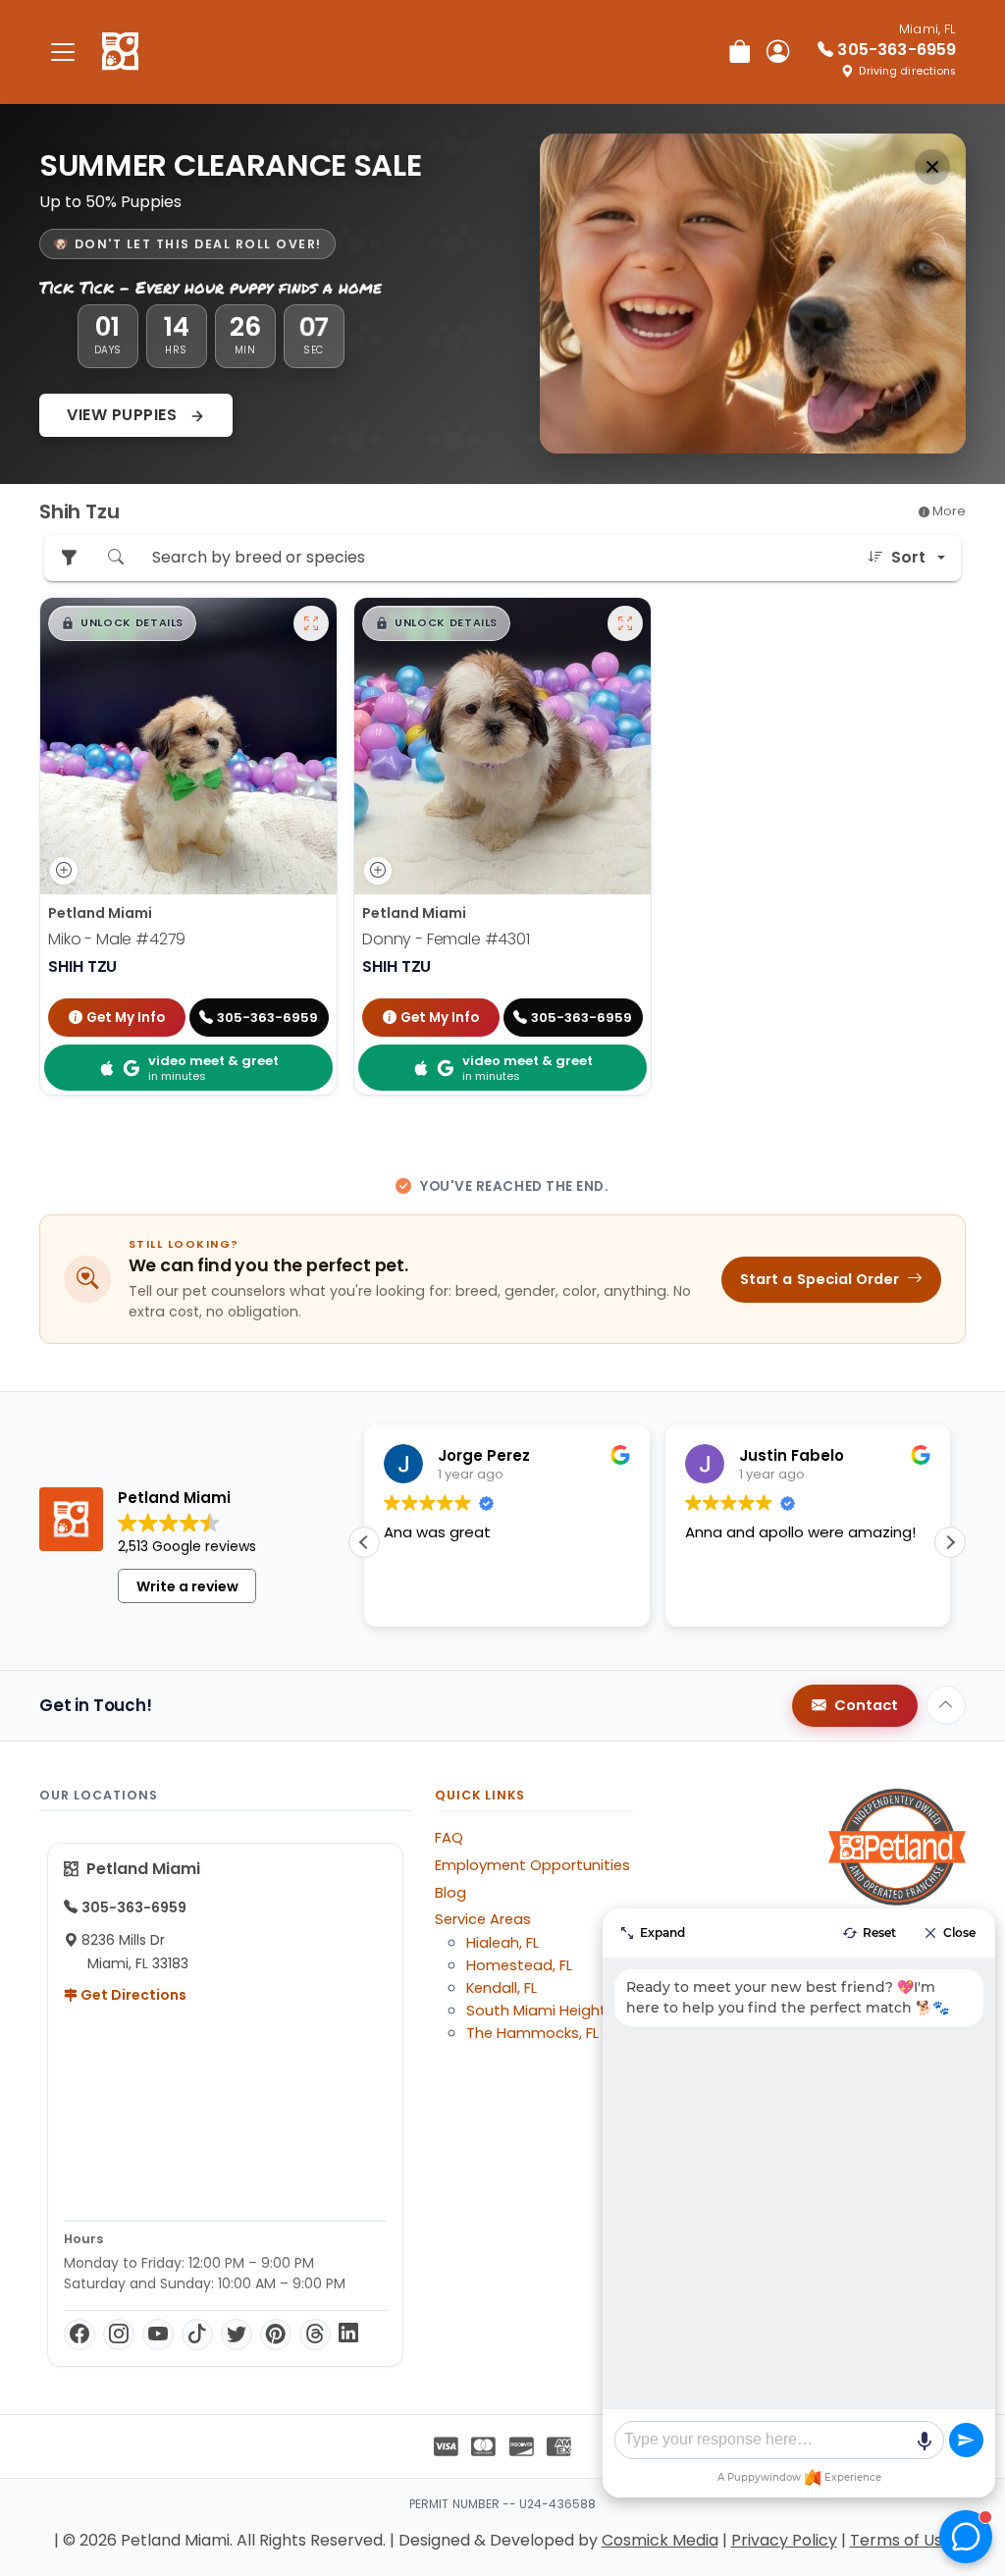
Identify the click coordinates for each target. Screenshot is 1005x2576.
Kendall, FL (502, 1988)
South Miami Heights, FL (550, 2011)
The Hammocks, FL (532, 2033)
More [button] (948, 511)
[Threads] (315, 2334)
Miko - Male (117, 939)
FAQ (449, 1838)
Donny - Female (446, 939)
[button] (122, 623)
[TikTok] (197, 2334)
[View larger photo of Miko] (311, 623)
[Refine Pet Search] (69, 558)
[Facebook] (79, 2334)
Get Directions (132, 1995)
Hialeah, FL (502, 1943)
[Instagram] (119, 2334)
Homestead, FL (519, 1965)
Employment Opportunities (532, 1865)
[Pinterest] (276, 2334)
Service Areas (483, 1919)
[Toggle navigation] (63, 52)
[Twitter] (237, 2334)
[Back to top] (946, 1705)
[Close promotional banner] (932, 167)
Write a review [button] (187, 1586)
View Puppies (124, 415)
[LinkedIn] (348, 2334)
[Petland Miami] (120, 52)
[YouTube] (158, 2334)
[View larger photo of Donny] (625, 623)
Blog (450, 1893)
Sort (908, 557)
